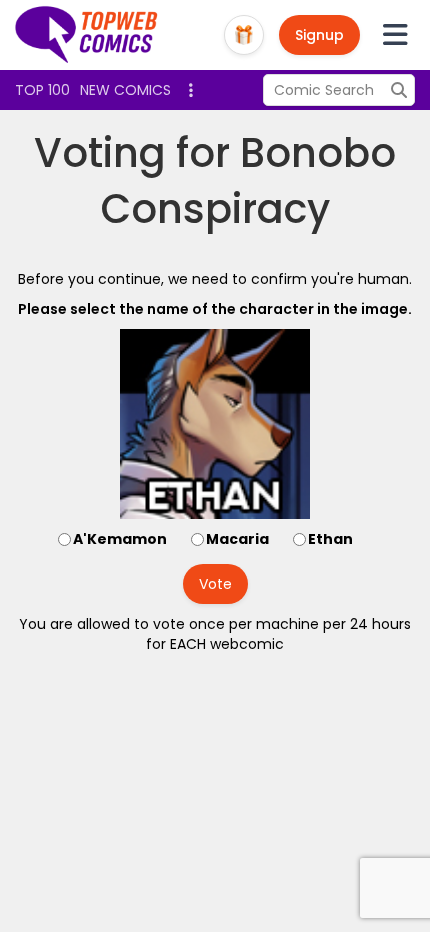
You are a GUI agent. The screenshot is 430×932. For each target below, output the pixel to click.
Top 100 (42, 90)
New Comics (125, 90)
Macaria (237, 539)
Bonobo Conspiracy (249, 181)
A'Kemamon (120, 539)
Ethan (330, 539)
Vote (215, 584)
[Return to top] (87, 35)
